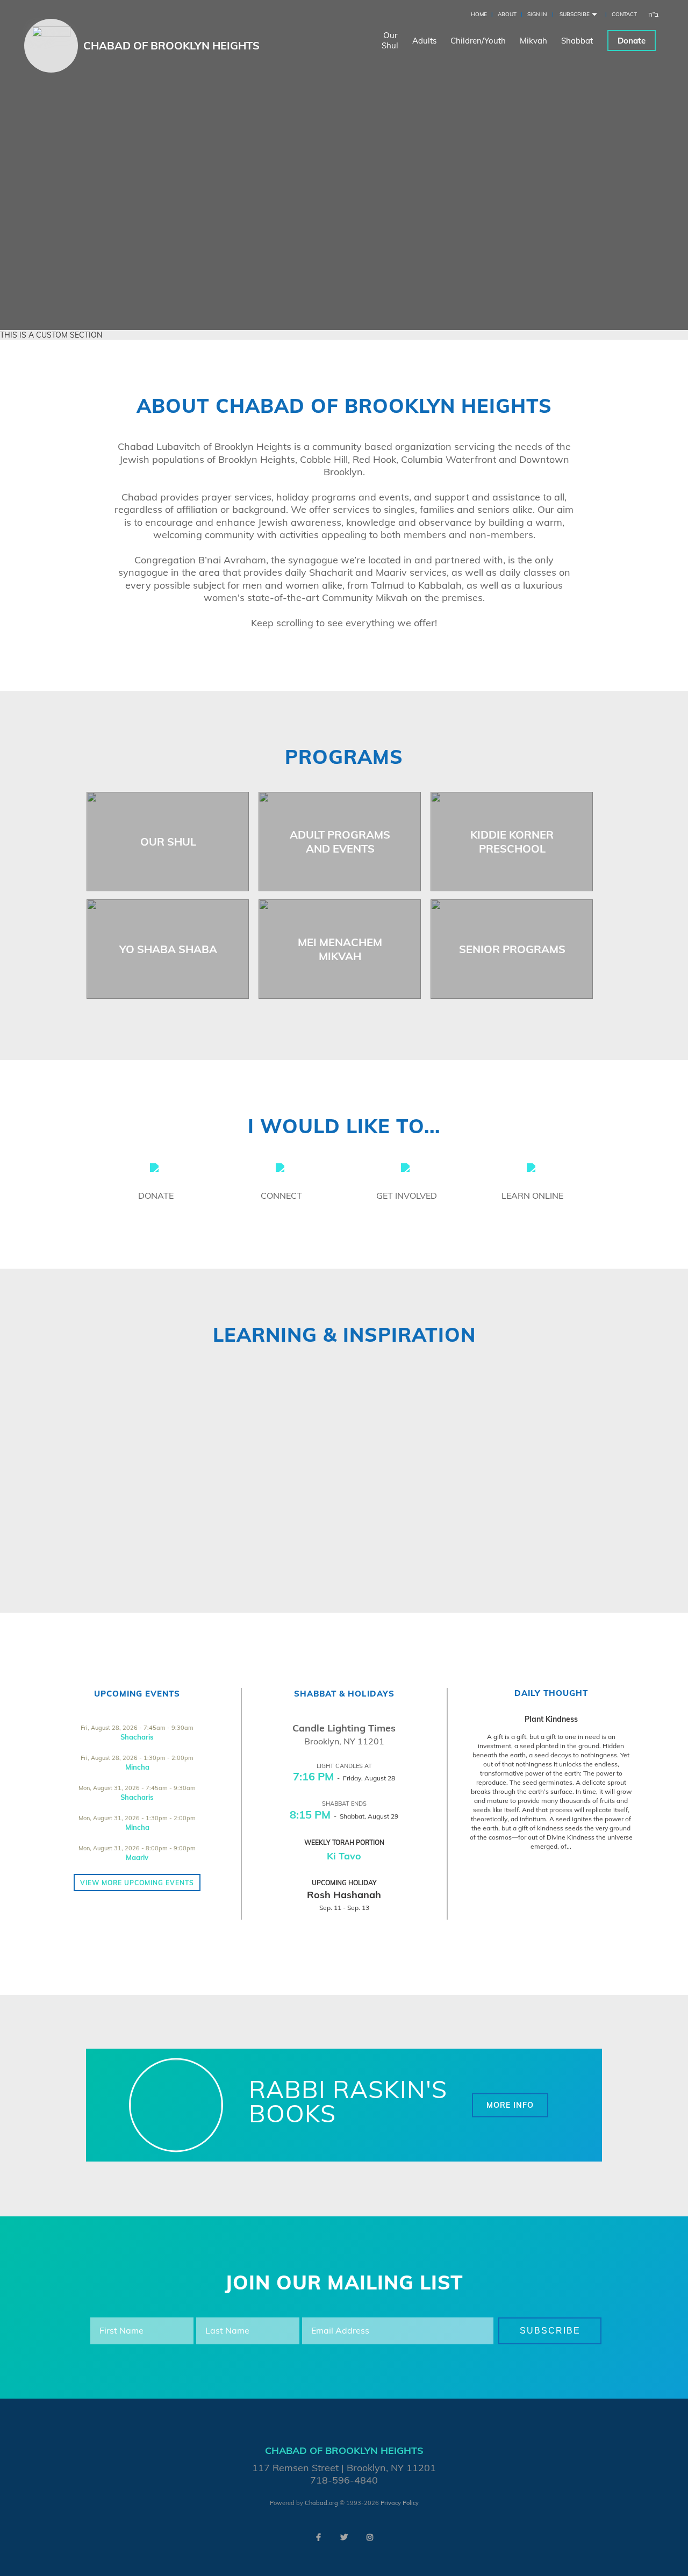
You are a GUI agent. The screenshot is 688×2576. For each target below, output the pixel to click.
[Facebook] (318, 2537)
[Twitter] (344, 2537)
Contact (624, 14)
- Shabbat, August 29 (344, 1816)
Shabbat (577, 41)
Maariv (137, 1857)
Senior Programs (512, 949)
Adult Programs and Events (340, 842)
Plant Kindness (551, 1719)
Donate (632, 41)
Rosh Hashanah (344, 1895)
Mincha (137, 1767)
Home (479, 14)
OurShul (390, 40)
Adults (424, 41)
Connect (281, 1196)
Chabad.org (321, 2503)
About (507, 14)
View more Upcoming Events (137, 1883)
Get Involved (407, 1196)
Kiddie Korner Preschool (512, 842)
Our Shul (168, 842)
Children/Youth (478, 41)
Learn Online (532, 1196)
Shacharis (137, 1737)
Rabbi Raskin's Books (348, 2101)
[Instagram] (370, 2537)
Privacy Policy (400, 2503)
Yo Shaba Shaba (168, 949)
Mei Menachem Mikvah (340, 949)
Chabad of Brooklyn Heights (171, 45)
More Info (510, 2105)
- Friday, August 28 (344, 1778)
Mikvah (533, 41)
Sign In (537, 14)
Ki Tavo (344, 1856)
